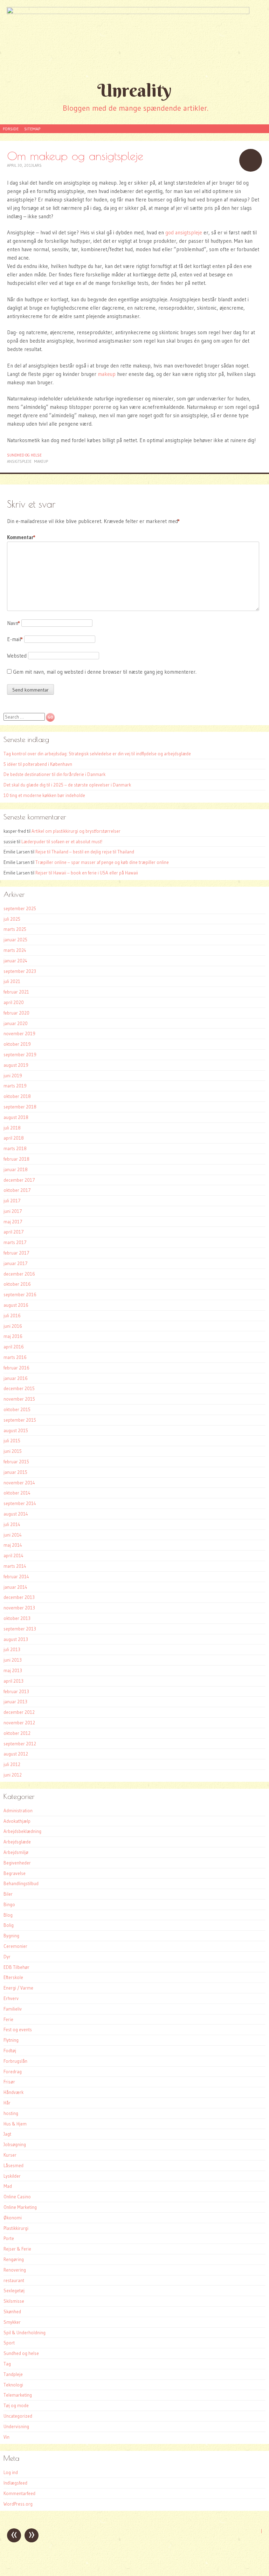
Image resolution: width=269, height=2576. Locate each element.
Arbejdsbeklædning (22, 1831)
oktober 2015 (17, 1409)
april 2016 (14, 1347)
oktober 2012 (17, 1733)
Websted (17, 656)
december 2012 (19, 1712)
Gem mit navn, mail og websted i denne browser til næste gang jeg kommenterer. (105, 672)
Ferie (8, 2019)
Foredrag (13, 2072)
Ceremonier (15, 1946)
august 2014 (16, 1514)
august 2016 (16, 1305)
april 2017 (14, 1232)
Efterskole (13, 1977)
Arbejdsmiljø (16, 1852)
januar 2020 (16, 1023)
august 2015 (16, 1430)
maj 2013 (13, 1670)
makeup (107, 374)
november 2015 (19, 1399)
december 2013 (19, 1597)
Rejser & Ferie (17, 2249)
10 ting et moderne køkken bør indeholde (44, 795)
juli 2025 (12, 919)
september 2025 (20, 908)
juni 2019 (13, 1076)
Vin (6, 2437)
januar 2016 (16, 1378)
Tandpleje (13, 2374)
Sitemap (32, 129)
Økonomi (13, 2218)
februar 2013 (16, 1691)
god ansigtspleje (184, 232)
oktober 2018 (17, 1096)
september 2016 (20, 1294)
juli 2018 (12, 1128)
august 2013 (16, 1639)
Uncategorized (18, 2416)
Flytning (11, 2040)
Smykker (12, 2322)
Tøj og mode (16, 2405)
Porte (9, 2238)
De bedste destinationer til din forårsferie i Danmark (54, 774)
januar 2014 (15, 1587)
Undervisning (16, 2426)
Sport (9, 2343)
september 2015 (20, 1420)
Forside (11, 129)
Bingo (9, 1904)
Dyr (7, 1957)
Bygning (11, 1936)
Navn (13, 623)
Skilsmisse (14, 2301)
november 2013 (19, 1608)
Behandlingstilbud (21, 1883)
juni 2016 (13, 1326)
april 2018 (14, 1138)
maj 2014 (13, 1545)
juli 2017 (12, 1201)
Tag (7, 2364)
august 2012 (16, 1754)
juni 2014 (13, 1535)
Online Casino (17, 2197)
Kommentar (21, 537)
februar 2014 (16, 1576)
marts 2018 (15, 1148)
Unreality (134, 90)
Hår (7, 2103)
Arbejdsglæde (17, 1842)
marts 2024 (15, 950)
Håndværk (13, 2092)
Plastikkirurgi (16, 2228)
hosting (11, 2113)
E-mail (15, 639)
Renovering (15, 2270)
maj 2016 (13, 1336)
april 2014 (13, 1555)
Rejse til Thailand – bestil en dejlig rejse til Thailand (85, 852)
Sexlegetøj (14, 2290)
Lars (37, 165)
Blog (8, 1915)
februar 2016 (16, 1368)
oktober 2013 (17, 1618)
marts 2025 (15, 929)
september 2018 (20, 1107)
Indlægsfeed (15, 2483)
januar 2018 (16, 1169)
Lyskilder (12, 2176)
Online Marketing (20, 2207)
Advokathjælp (17, 1821)
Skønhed (12, 2311)
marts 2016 (15, 1357)
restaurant (14, 2280)
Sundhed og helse (24, 455)
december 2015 (19, 1388)
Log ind (11, 2472)
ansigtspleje (19, 461)
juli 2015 (12, 1441)
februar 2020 (16, 1013)
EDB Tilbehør (16, 1967)
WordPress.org (18, 2504)
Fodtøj (10, 2051)
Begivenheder (17, 1863)
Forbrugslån (15, 2061)
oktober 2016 (17, 1284)
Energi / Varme (18, 1988)
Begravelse (15, 1873)
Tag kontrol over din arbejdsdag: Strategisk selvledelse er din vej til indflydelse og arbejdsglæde (97, 754)
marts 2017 (15, 1242)
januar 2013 (15, 1702)
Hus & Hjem (15, 2124)
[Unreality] (134, 39)
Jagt (7, 2134)
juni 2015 (13, 1451)
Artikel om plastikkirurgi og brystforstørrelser (76, 831)
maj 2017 (13, 1222)
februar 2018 (16, 1159)
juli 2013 (12, 1649)
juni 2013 (13, 1660)
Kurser (10, 2155)
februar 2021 (16, 992)
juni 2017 (13, 1211)
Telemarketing (18, 2395)
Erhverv (11, 1998)
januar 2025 (15, 940)
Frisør (9, 2082)
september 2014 (20, 1503)
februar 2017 (16, 1253)
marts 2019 (15, 1086)
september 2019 (20, 1055)
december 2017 (19, 1180)
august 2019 (16, 1065)
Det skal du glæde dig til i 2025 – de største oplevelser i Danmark (67, 785)
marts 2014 (15, 1566)
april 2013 (13, 1681)
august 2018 (16, 1117)
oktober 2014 (17, 1493)
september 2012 (20, 1744)
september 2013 (20, 1629)
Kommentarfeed (19, 2493)
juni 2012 (13, 1775)
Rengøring (14, 2259)
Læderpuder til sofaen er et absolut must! (62, 842)
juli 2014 (12, 1524)
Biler (8, 1894)
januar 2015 (15, 1472)
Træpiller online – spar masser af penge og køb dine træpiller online (102, 862)
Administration (18, 1811)
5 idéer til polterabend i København (38, 764)
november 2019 (19, 1033)
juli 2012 (12, 1764)
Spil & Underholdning (25, 2333)
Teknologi (13, 2385)
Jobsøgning (15, 2144)
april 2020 (14, 1002)
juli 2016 (12, 1316)
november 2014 (19, 1483)
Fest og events (18, 2029)
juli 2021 (12, 981)
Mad (8, 2186)
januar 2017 (16, 1263)
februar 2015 (16, 1462)
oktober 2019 (17, 1044)
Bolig (9, 1925)
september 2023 (20, 971)
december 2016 (19, 1274)
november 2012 (19, 1723)
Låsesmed (13, 2165)
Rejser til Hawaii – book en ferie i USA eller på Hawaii (87, 873)
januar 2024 (15, 961)
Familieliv (13, 2009)
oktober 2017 (17, 1190)
